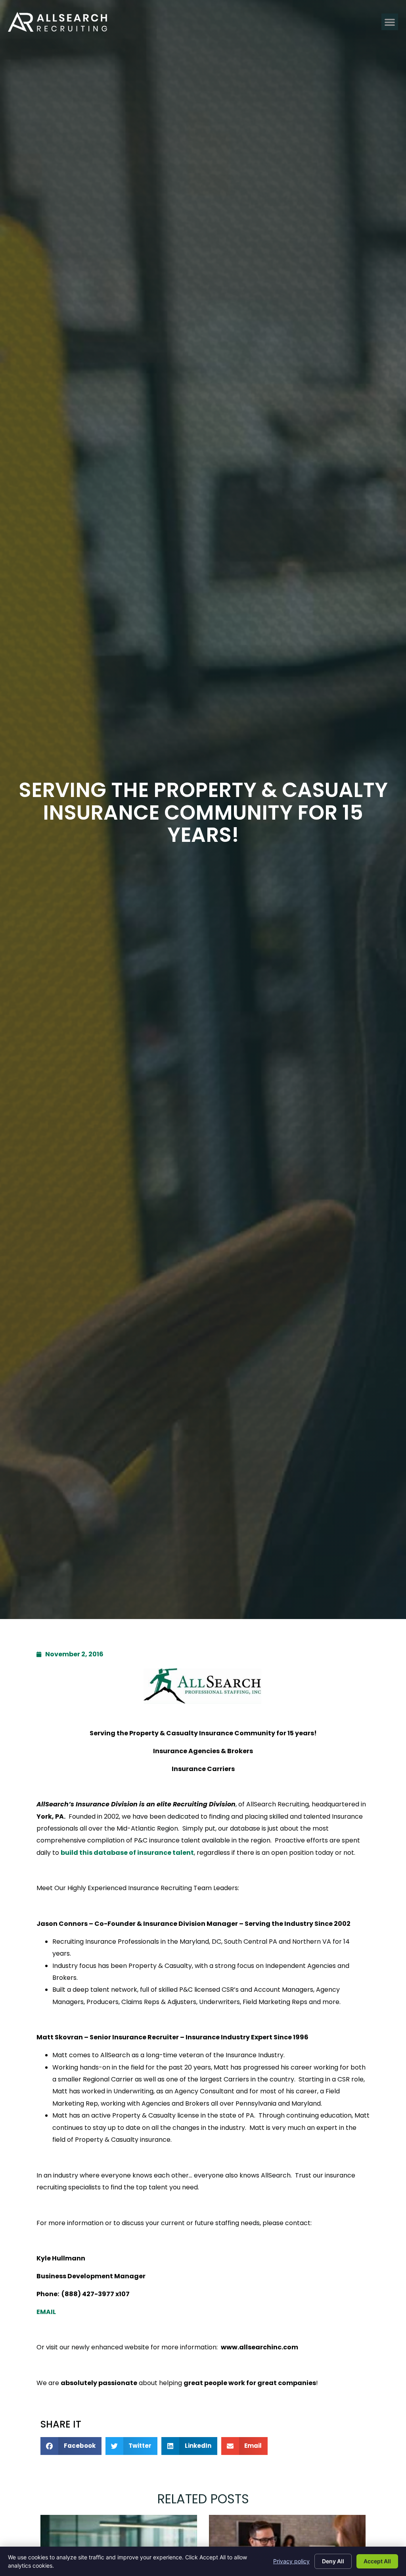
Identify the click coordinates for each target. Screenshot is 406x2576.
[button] (390, 22)
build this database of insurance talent (127, 1853)
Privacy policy (291, 2561)
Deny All (333, 2561)
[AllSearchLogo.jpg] (203, 1686)
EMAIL (46, 2312)
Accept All (377, 2561)
